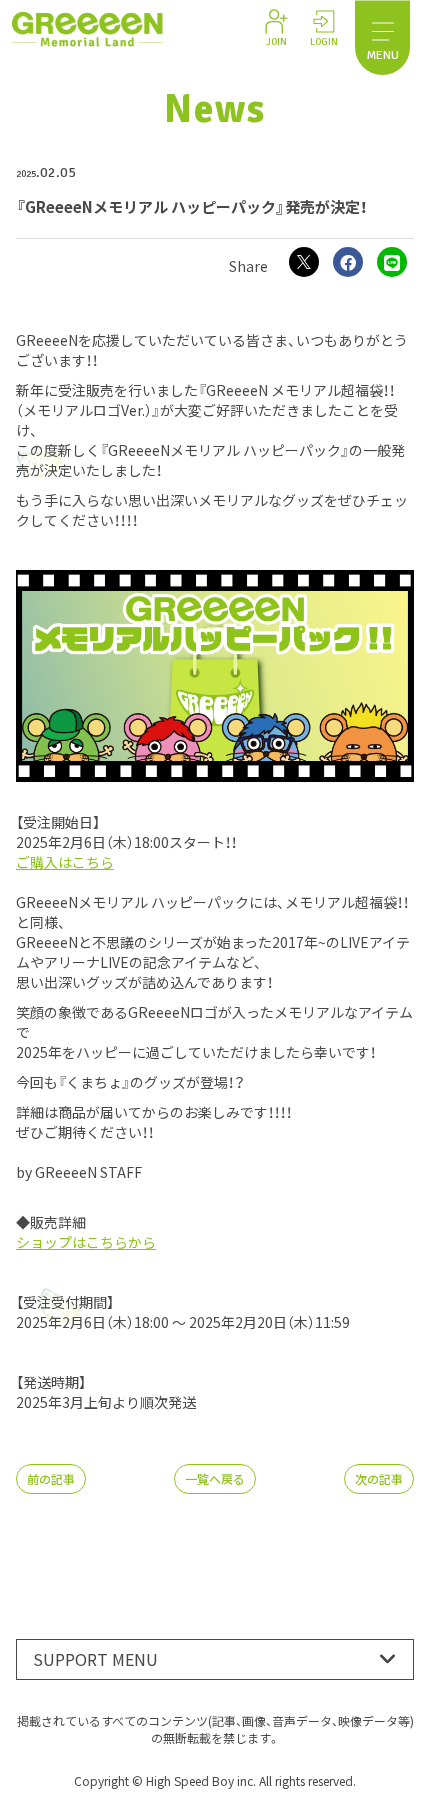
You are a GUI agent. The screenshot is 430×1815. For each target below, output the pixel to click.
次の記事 (379, 1478)
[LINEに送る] (392, 262)
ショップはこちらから (86, 1242)
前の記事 (51, 1478)
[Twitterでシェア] (304, 262)
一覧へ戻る (215, 1478)
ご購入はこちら (65, 862)
